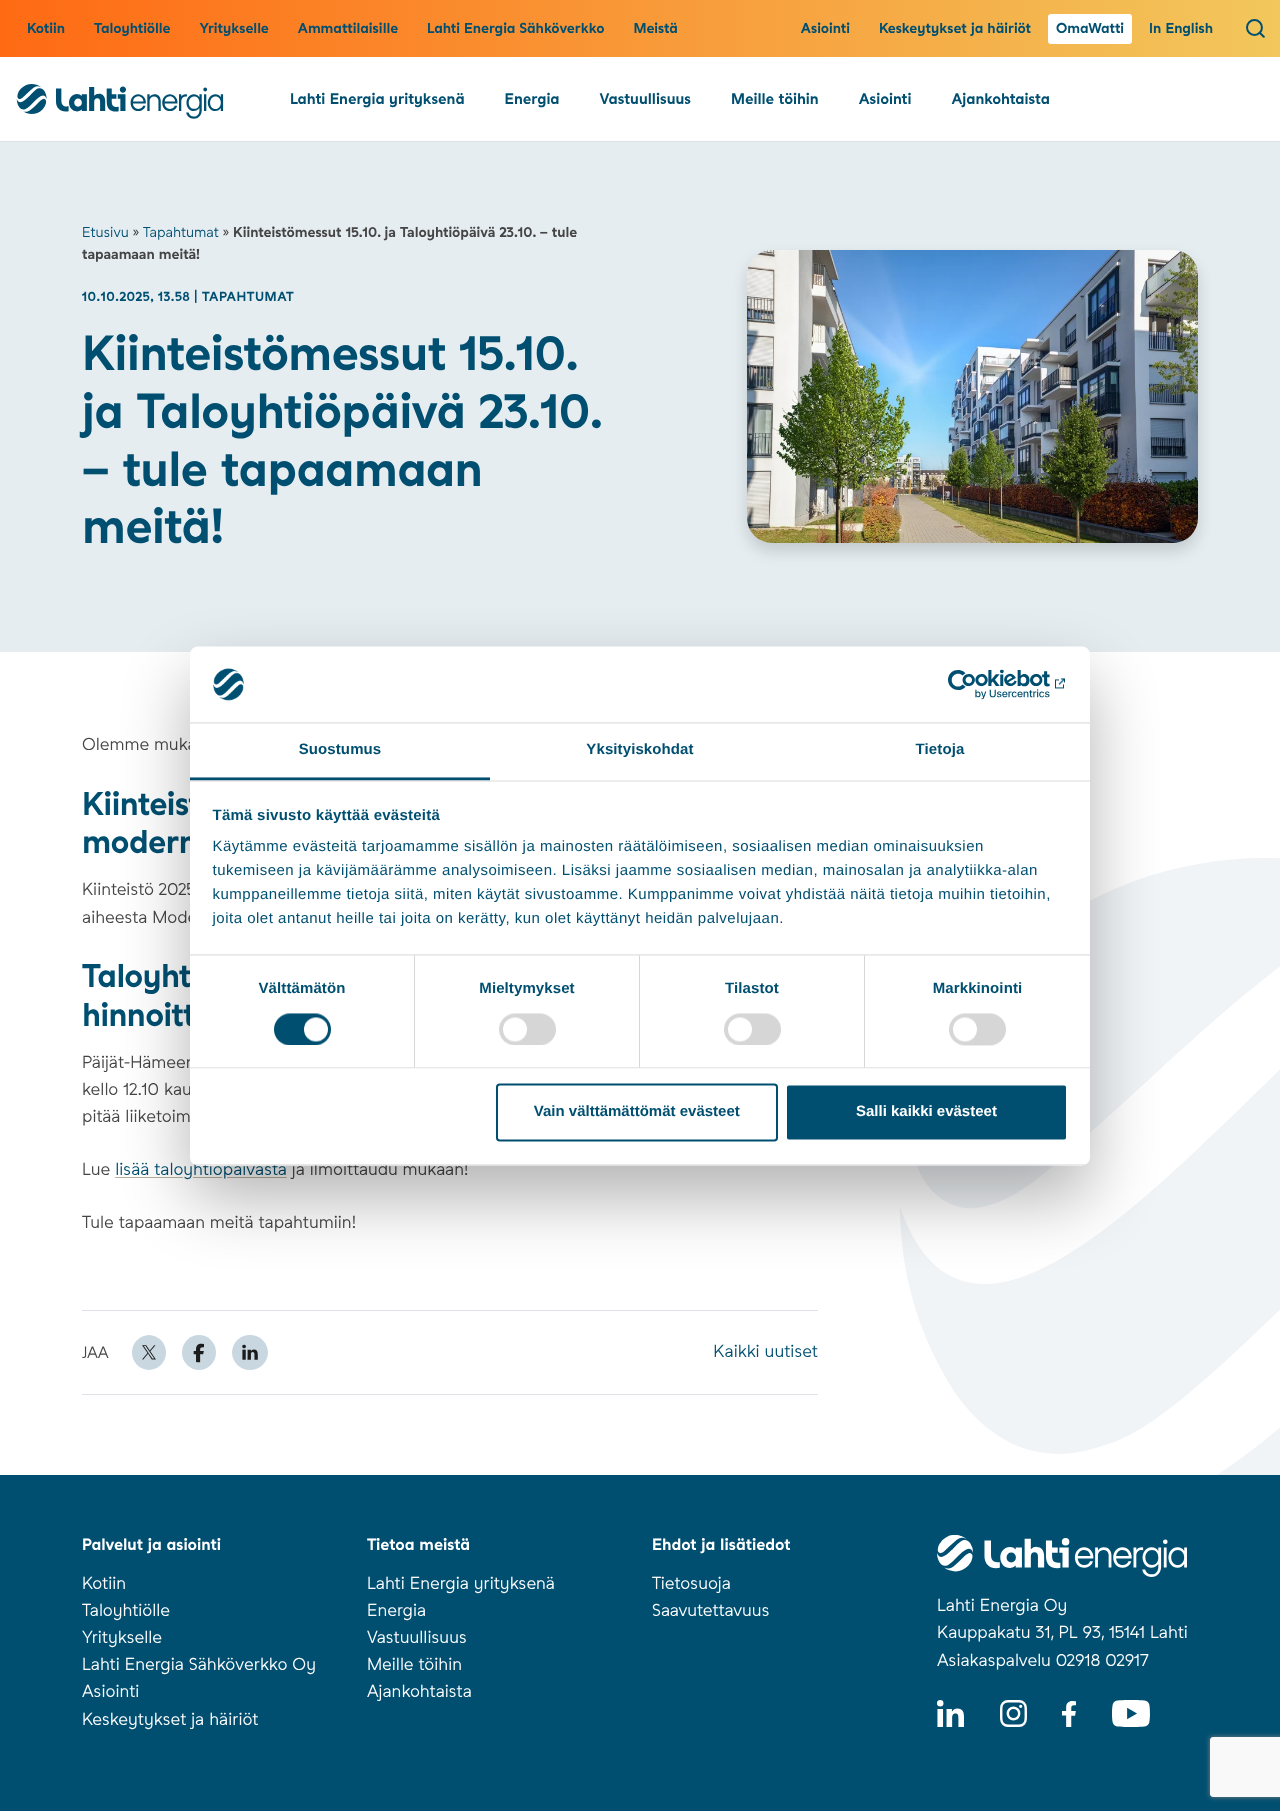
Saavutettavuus (710, 1611)
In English (1181, 29)
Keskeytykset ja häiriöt (955, 29)
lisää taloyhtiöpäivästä (201, 1170)
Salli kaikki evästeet (926, 1112)
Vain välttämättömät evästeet (637, 1112)
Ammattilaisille (348, 29)
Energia (532, 99)
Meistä (655, 29)
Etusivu (105, 233)
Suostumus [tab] (340, 750)
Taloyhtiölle (132, 29)
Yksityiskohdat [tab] (639, 750)
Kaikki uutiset (765, 1352)
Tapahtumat (181, 233)
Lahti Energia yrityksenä (377, 99)
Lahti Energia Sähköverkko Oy (199, 1665)
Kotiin (46, 29)
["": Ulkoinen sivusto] (980, 684)
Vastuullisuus (645, 99)
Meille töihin (775, 99)
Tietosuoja (691, 1584)
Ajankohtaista (1000, 99)
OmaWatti (1090, 29)
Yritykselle (233, 29)
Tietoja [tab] (940, 750)
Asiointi (825, 29)
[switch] (527, 1029)
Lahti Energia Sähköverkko (515, 29)
